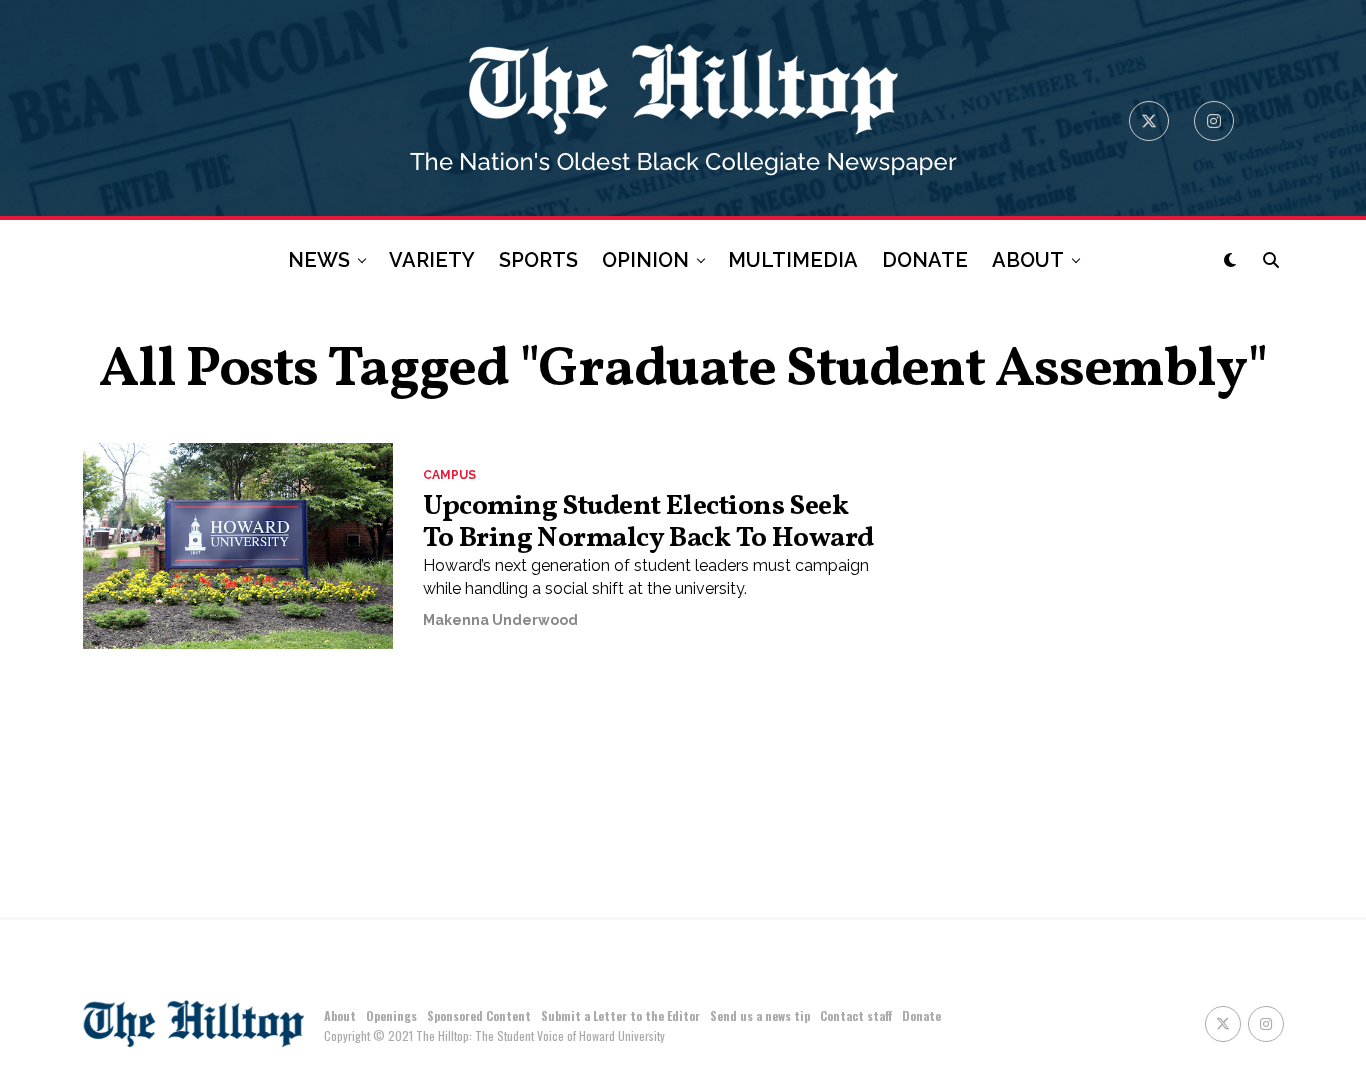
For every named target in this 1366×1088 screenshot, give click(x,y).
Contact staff (856, 1015)
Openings (391, 1015)
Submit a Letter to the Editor (620, 1015)
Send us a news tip (760, 1015)
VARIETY (432, 260)
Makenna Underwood (500, 620)
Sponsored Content (479, 1015)
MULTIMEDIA (793, 260)
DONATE (925, 260)
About (340, 1015)
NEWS (319, 260)
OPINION (645, 260)
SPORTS (538, 260)
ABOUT (1028, 260)
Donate (921, 1015)
